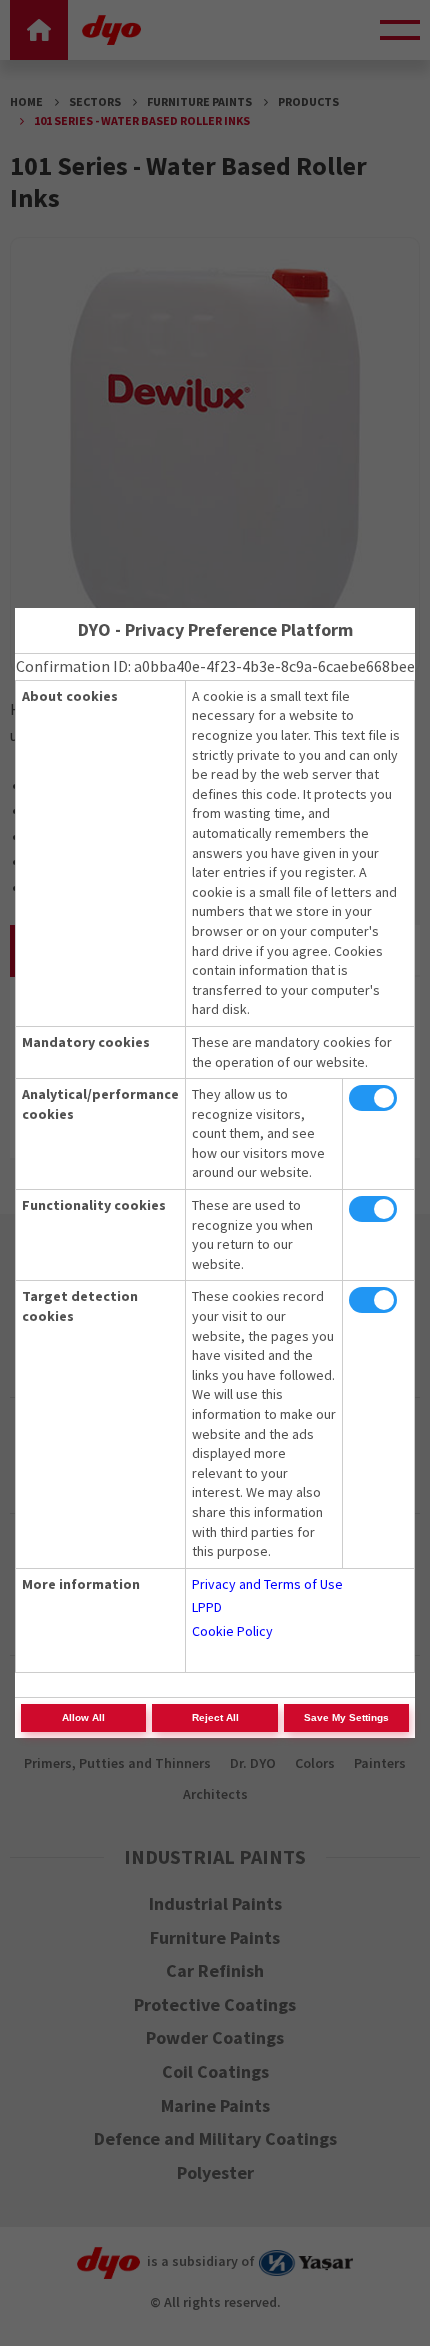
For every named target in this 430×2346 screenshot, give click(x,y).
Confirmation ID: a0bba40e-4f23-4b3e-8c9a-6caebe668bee (215, 666)
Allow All (83, 1717)
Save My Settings (346, 1717)
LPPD (207, 1607)
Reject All (215, 1717)
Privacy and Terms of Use (267, 1584)
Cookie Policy (232, 1631)
